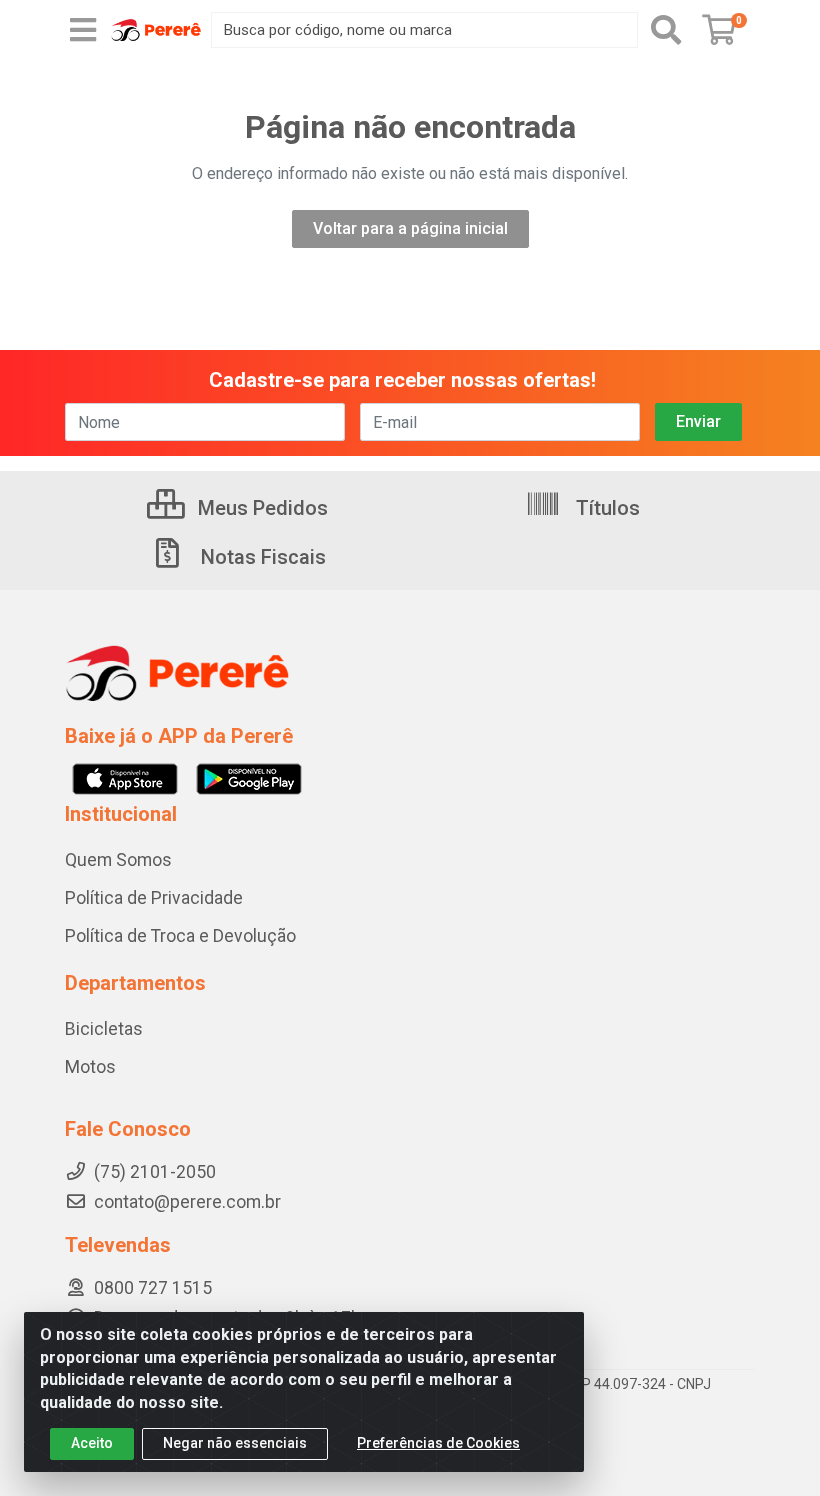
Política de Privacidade (154, 898)
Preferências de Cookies (438, 1443)
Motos (90, 1067)
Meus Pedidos (260, 508)
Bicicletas (104, 1029)
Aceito (92, 1443)
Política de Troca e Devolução (180, 936)
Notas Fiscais (261, 557)
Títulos (605, 508)
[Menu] (83, 30)
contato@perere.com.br (187, 1202)
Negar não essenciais (235, 1443)
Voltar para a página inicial (410, 228)
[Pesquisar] (666, 30)
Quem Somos (118, 860)
